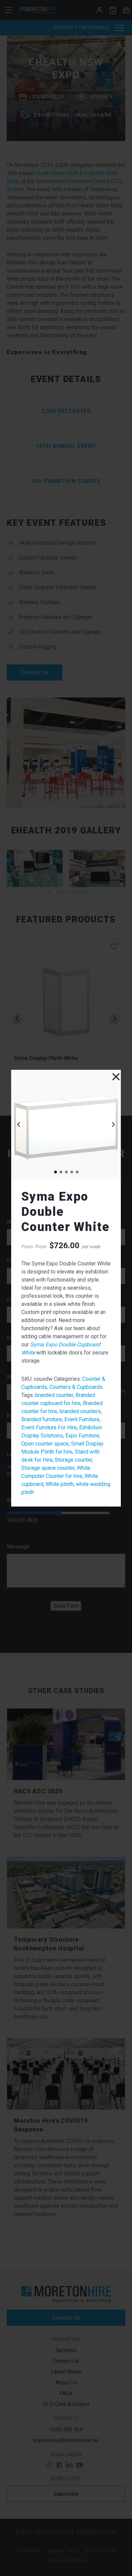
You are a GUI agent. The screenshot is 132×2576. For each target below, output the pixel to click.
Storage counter (73, 1460)
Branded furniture (42, 1419)
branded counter (54, 1395)
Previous (19, 1124)
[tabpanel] (66, 1124)
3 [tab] (66, 1172)
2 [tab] (61, 1172)
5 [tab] (77, 1172)
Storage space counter (48, 1468)
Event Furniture (82, 1419)
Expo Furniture (82, 1436)
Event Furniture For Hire (49, 1427)
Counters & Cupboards (76, 1387)
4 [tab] (71, 1172)
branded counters (80, 1411)
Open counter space (45, 1444)
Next (113, 1124)
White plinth (60, 1484)
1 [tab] (55, 1172)
